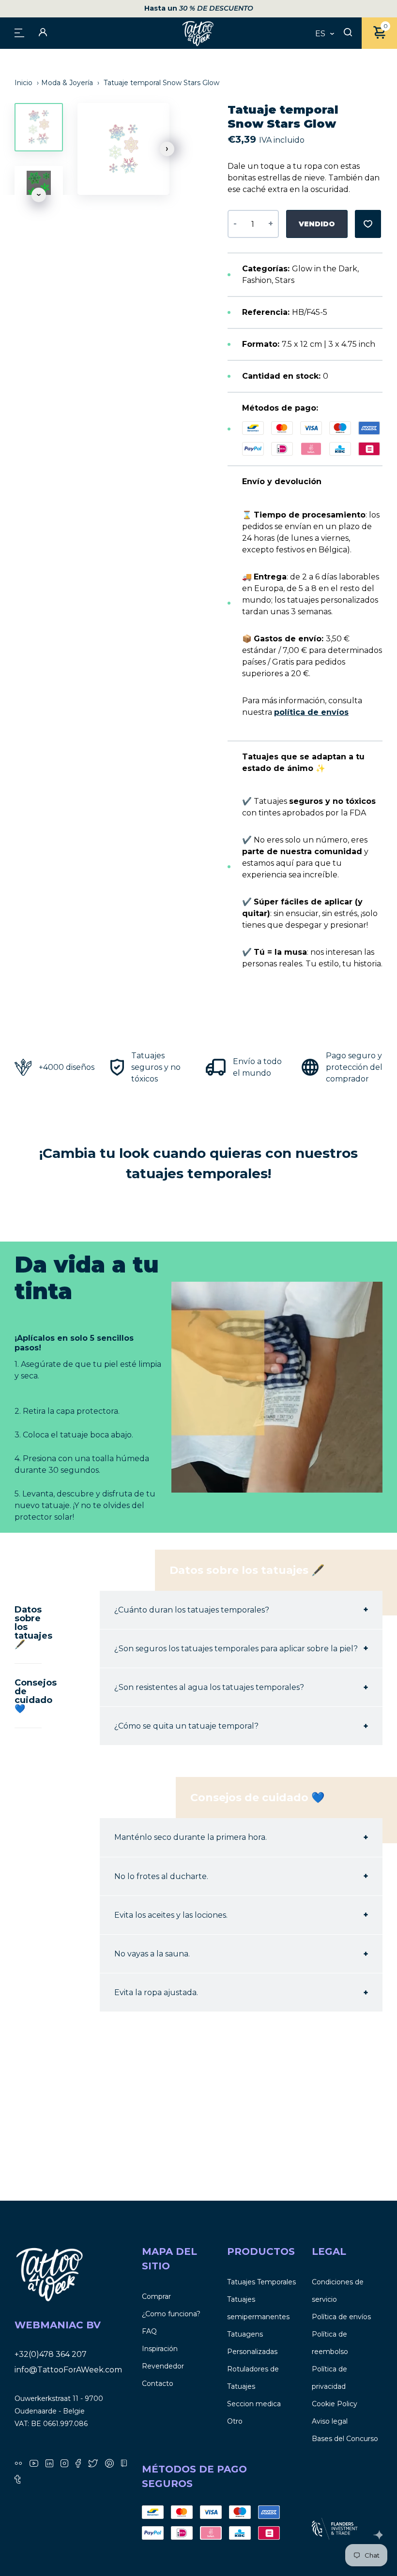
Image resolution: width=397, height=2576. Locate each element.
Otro (235, 2421)
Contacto (158, 2384)
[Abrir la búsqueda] (348, 33)
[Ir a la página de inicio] (198, 33)
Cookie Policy (335, 2404)
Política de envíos (341, 2317)
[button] (167, 149)
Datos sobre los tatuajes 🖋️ (28, 1627)
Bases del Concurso (345, 2439)
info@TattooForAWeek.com (68, 2370)
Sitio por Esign (378, 2535)
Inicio (24, 83)
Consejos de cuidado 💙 (28, 1696)
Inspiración (160, 2349)
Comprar (156, 2296)
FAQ (149, 2331)
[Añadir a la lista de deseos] (368, 224)
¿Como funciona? (171, 2314)
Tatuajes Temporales (261, 2282)
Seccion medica (254, 2404)
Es (320, 34)
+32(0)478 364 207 (51, 2354)
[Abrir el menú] (19, 32)
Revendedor (163, 2366)
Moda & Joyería (67, 83)
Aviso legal (330, 2421)
